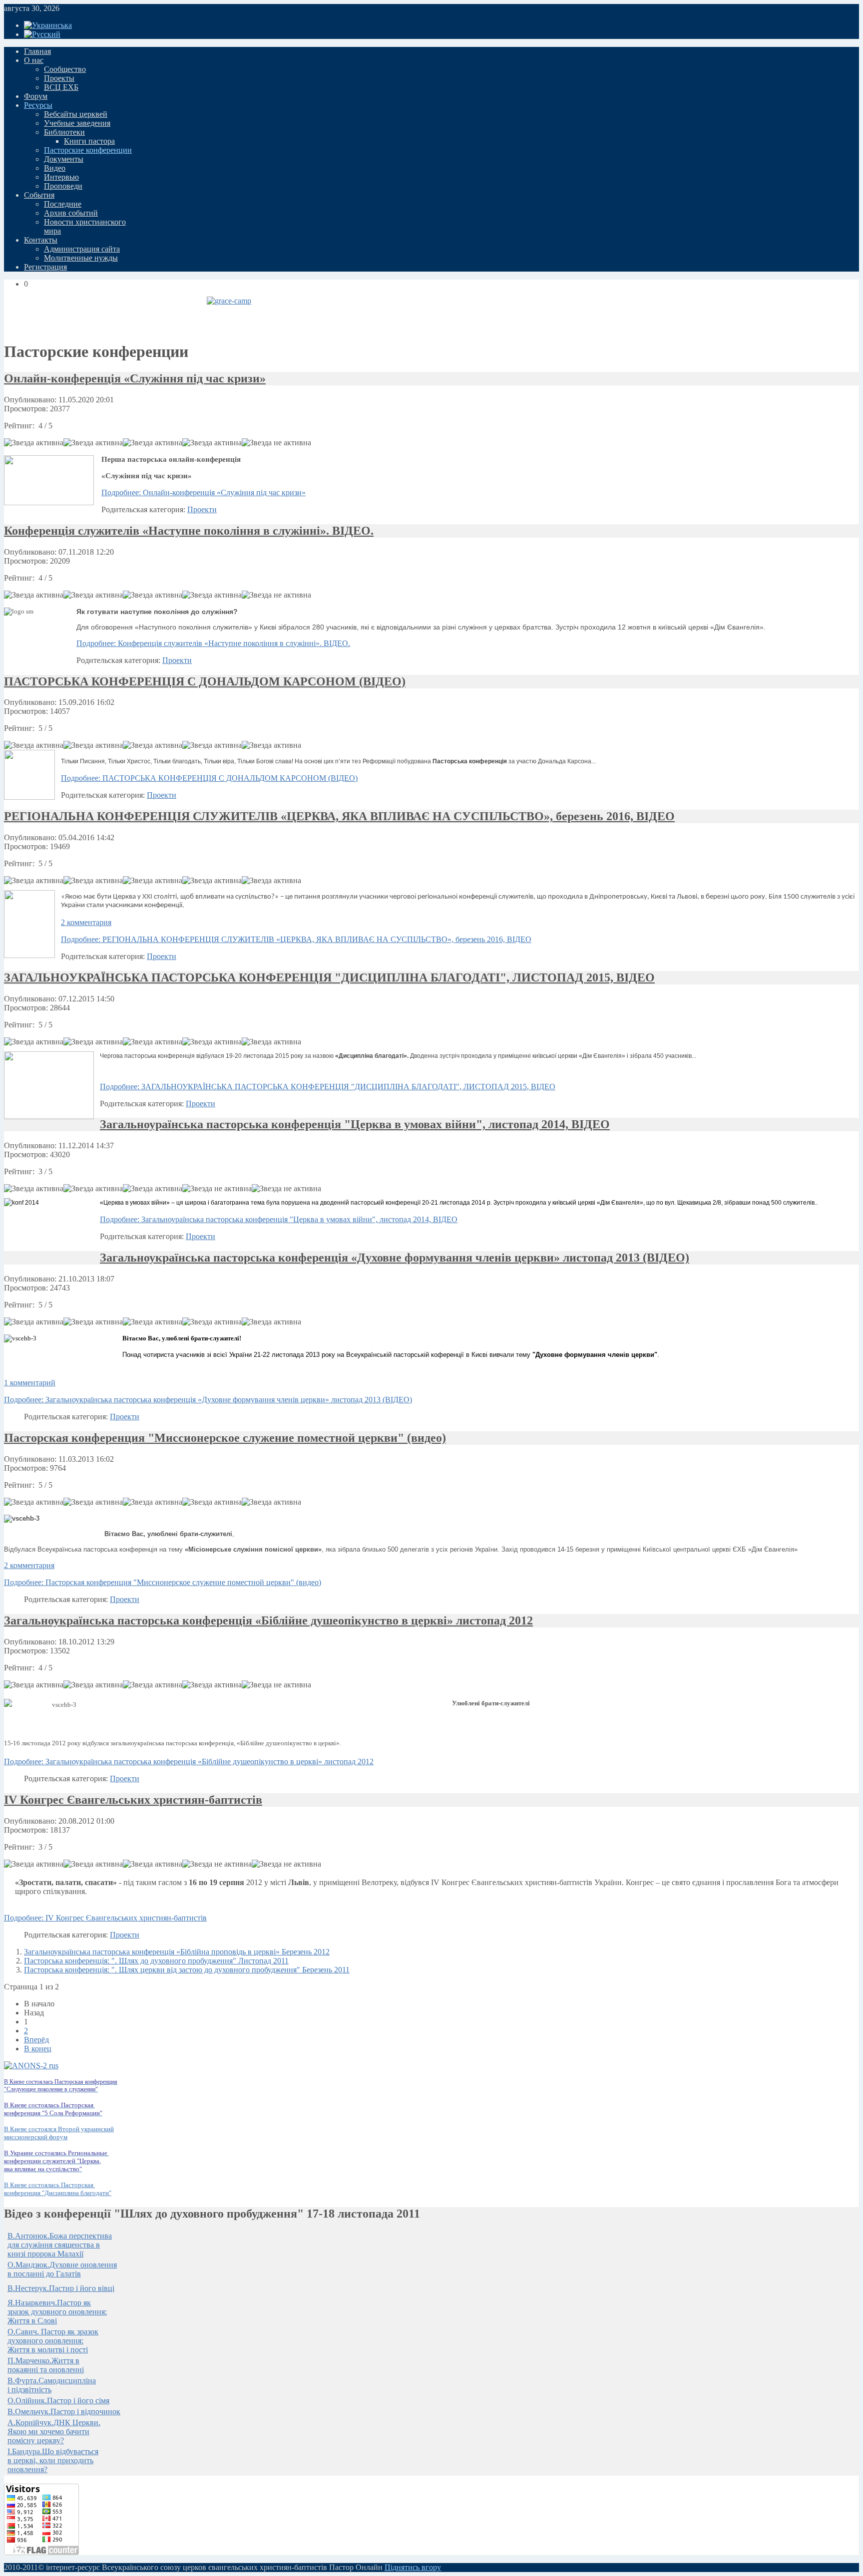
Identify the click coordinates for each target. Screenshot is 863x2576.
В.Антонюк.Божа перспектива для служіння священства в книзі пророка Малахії (60, 2245)
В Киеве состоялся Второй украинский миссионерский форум (59, 2133)
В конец (38, 2049)
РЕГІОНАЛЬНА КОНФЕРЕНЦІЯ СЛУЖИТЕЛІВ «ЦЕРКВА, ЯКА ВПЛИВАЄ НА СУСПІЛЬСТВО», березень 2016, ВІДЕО (339, 816)
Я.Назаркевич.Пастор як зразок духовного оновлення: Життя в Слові (57, 2312)
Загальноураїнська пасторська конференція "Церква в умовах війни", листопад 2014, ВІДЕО (355, 1124)
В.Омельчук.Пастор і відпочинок (64, 2412)
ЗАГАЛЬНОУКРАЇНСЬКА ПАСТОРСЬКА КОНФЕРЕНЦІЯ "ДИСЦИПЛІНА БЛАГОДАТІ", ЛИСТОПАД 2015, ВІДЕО (329, 977)
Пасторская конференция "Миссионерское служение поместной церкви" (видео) (225, 1438)
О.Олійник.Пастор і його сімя (58, 2401)
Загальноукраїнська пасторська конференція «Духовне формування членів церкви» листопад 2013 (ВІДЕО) (395, 1258)
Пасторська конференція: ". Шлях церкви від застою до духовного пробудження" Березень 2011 (187, 1970)
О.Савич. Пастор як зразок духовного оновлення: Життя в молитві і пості (53, 2341)
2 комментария (86, 922)
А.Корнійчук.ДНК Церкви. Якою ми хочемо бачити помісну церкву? (54, 2431)
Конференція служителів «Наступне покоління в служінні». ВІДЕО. (189, 531)
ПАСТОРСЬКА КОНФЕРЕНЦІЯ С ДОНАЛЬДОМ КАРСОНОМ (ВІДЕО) (205, 681)
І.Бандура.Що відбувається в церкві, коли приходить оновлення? (53, 2460)
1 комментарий (30, 1383)
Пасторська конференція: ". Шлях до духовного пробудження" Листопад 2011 (156, 1961)
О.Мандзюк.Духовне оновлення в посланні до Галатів (62, 2269)
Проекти (202, 509)
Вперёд (36, 2040)
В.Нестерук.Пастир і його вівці (61, 2288)
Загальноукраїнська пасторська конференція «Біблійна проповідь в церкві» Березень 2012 (177, 1952)
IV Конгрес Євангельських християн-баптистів (133, 1800)
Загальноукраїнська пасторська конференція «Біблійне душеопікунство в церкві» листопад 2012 (268, 1620)
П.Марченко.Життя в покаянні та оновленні (46, 2365)
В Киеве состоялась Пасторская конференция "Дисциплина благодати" (58, 2189)
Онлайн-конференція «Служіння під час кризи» (135, 378)
